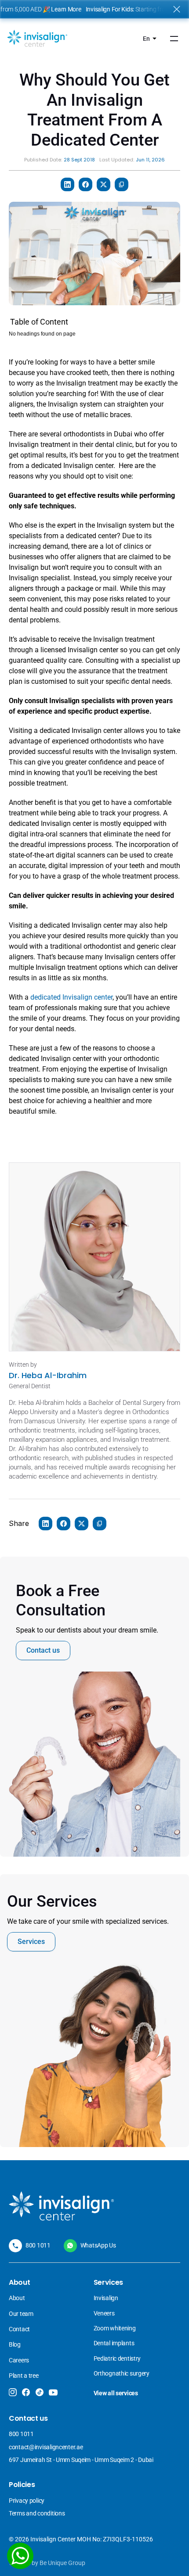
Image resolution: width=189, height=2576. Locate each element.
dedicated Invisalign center (71, 997)
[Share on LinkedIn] (67, 184)
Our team (21, 2314)
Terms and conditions (37, 2513)
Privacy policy (27, 2501)
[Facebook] (26, 2392)
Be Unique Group (62, 2563)
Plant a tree (24, 2376)
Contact (19, 2329)
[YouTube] (53, 2393)
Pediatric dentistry (117, 2358)
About (17, 2298)
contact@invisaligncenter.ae (46, 2447)
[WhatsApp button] (70, 2246)
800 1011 (38, 2245)
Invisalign (107, 2298)
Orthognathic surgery (122, 2373)
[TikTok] (39, 2392)
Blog (15, 2344)
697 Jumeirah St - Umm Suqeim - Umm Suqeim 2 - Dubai (81, 2460)
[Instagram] (13, 2392)
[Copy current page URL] (122, 184)
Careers (19, 2360)
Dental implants (114, 2343)
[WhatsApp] (20, 2556)
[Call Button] (15, 2246)
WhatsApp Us (98, 2245)
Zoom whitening (115, 2328)
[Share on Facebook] (85, 184)
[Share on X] (104, 184)
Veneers (105, 2313)
